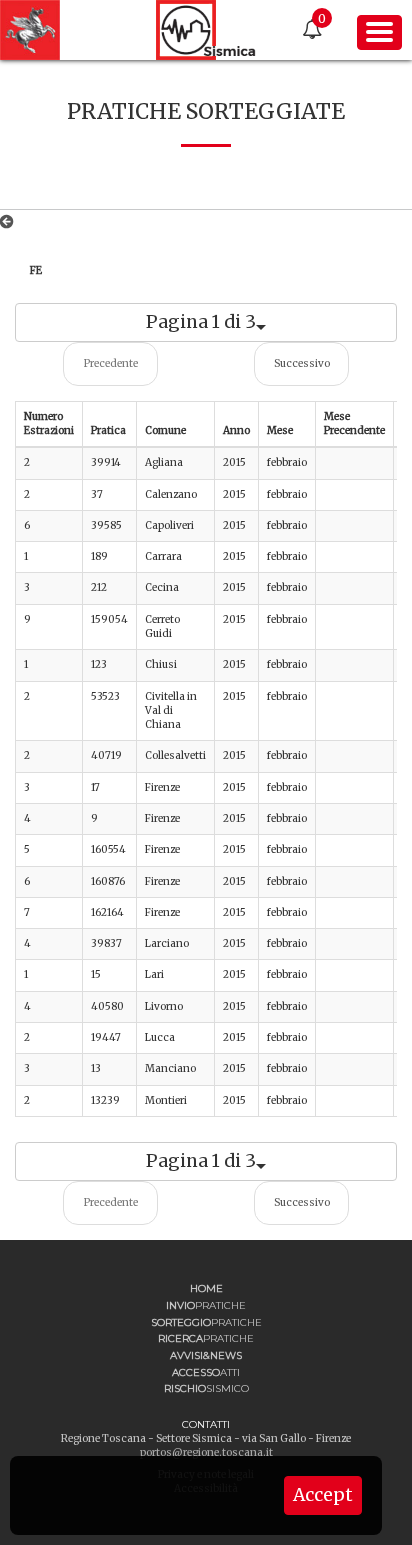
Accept (323, 1495)
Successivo (302, 363)
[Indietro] (10, 222)
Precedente (111, 363)
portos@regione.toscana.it (206, 1452)
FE (36, 270)
